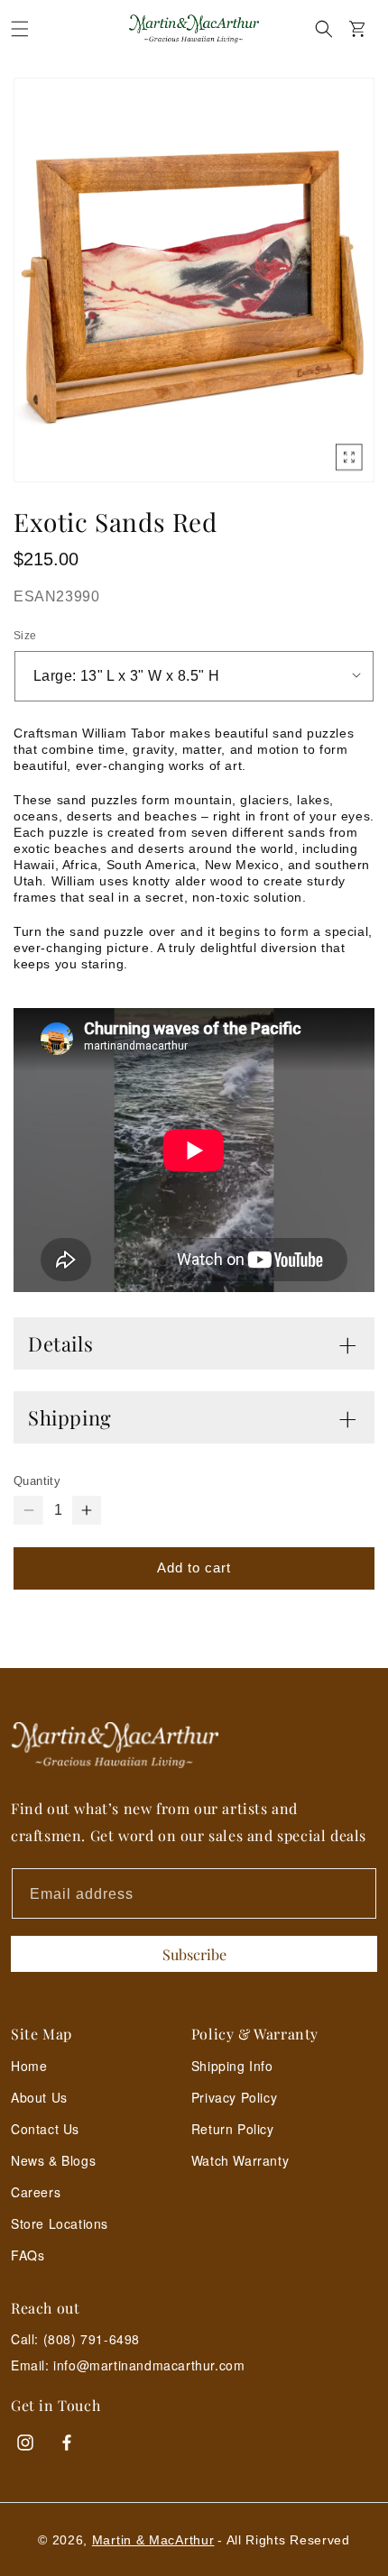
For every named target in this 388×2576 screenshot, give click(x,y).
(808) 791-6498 (92, 2339)
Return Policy (233, 2129)
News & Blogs (53, 2160)
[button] (20, 29)
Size (25, 636)
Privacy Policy (234, 2097)
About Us (39, 2097)
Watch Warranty (240, 2160)
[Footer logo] (194, 1745)
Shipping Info (232, 2066)
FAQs (28, 2255)
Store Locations (60, 2223)
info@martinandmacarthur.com (149, 2365)
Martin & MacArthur (153, 2540)
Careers (36, 2192)
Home (29, 2066)
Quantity (37, 1481)
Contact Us (45, 2129)
